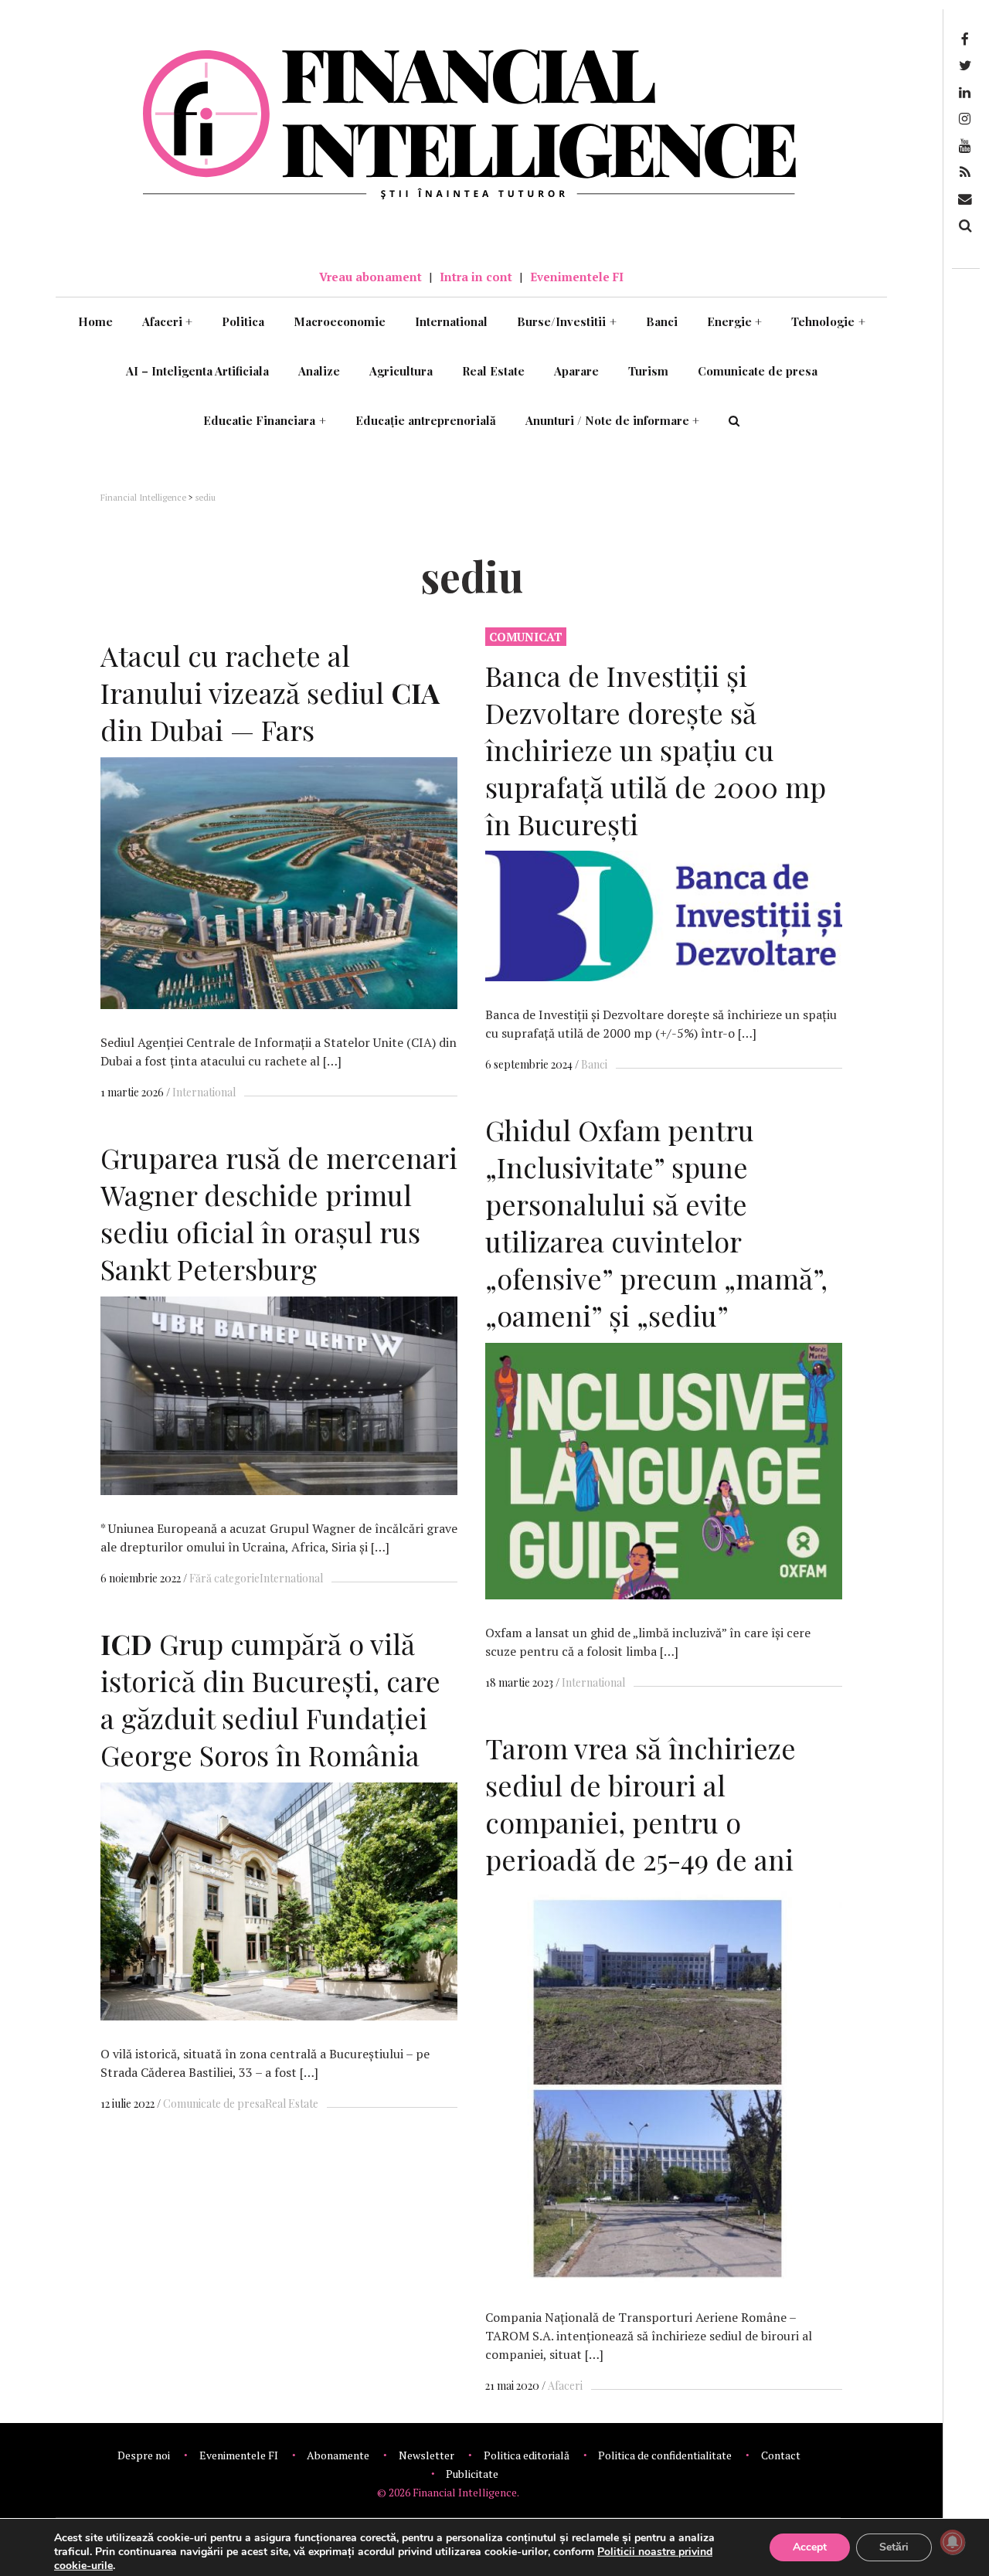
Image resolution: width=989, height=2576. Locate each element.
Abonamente (338, 2455)
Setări (894, 2547)
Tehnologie (828, 321)
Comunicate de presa (758, 371)
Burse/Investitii (567, 321)
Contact (781, 2455)
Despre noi (144, 2455)
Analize (319, 371)
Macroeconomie (340, 321)
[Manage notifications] (953, 2542)
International (451, 321)
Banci (662, 321)
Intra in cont (476, 277)
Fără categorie (224, 1578)
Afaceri (168, 321)
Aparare (576, 371)
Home (95, 321)
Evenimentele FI (577, 277)
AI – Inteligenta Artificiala (197, 371)
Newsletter (427, 2455)
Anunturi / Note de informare (613, 420)
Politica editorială (527, 2455)
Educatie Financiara (265, 420)
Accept (810, 2547)
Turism (648, 371)
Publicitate (472, 2474)
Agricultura (401, 371)
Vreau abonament (370, 277)
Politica (243, 321)
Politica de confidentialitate (665, 2455)
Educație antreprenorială (426, 420)
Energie (735, 321)
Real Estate (493, 371)
